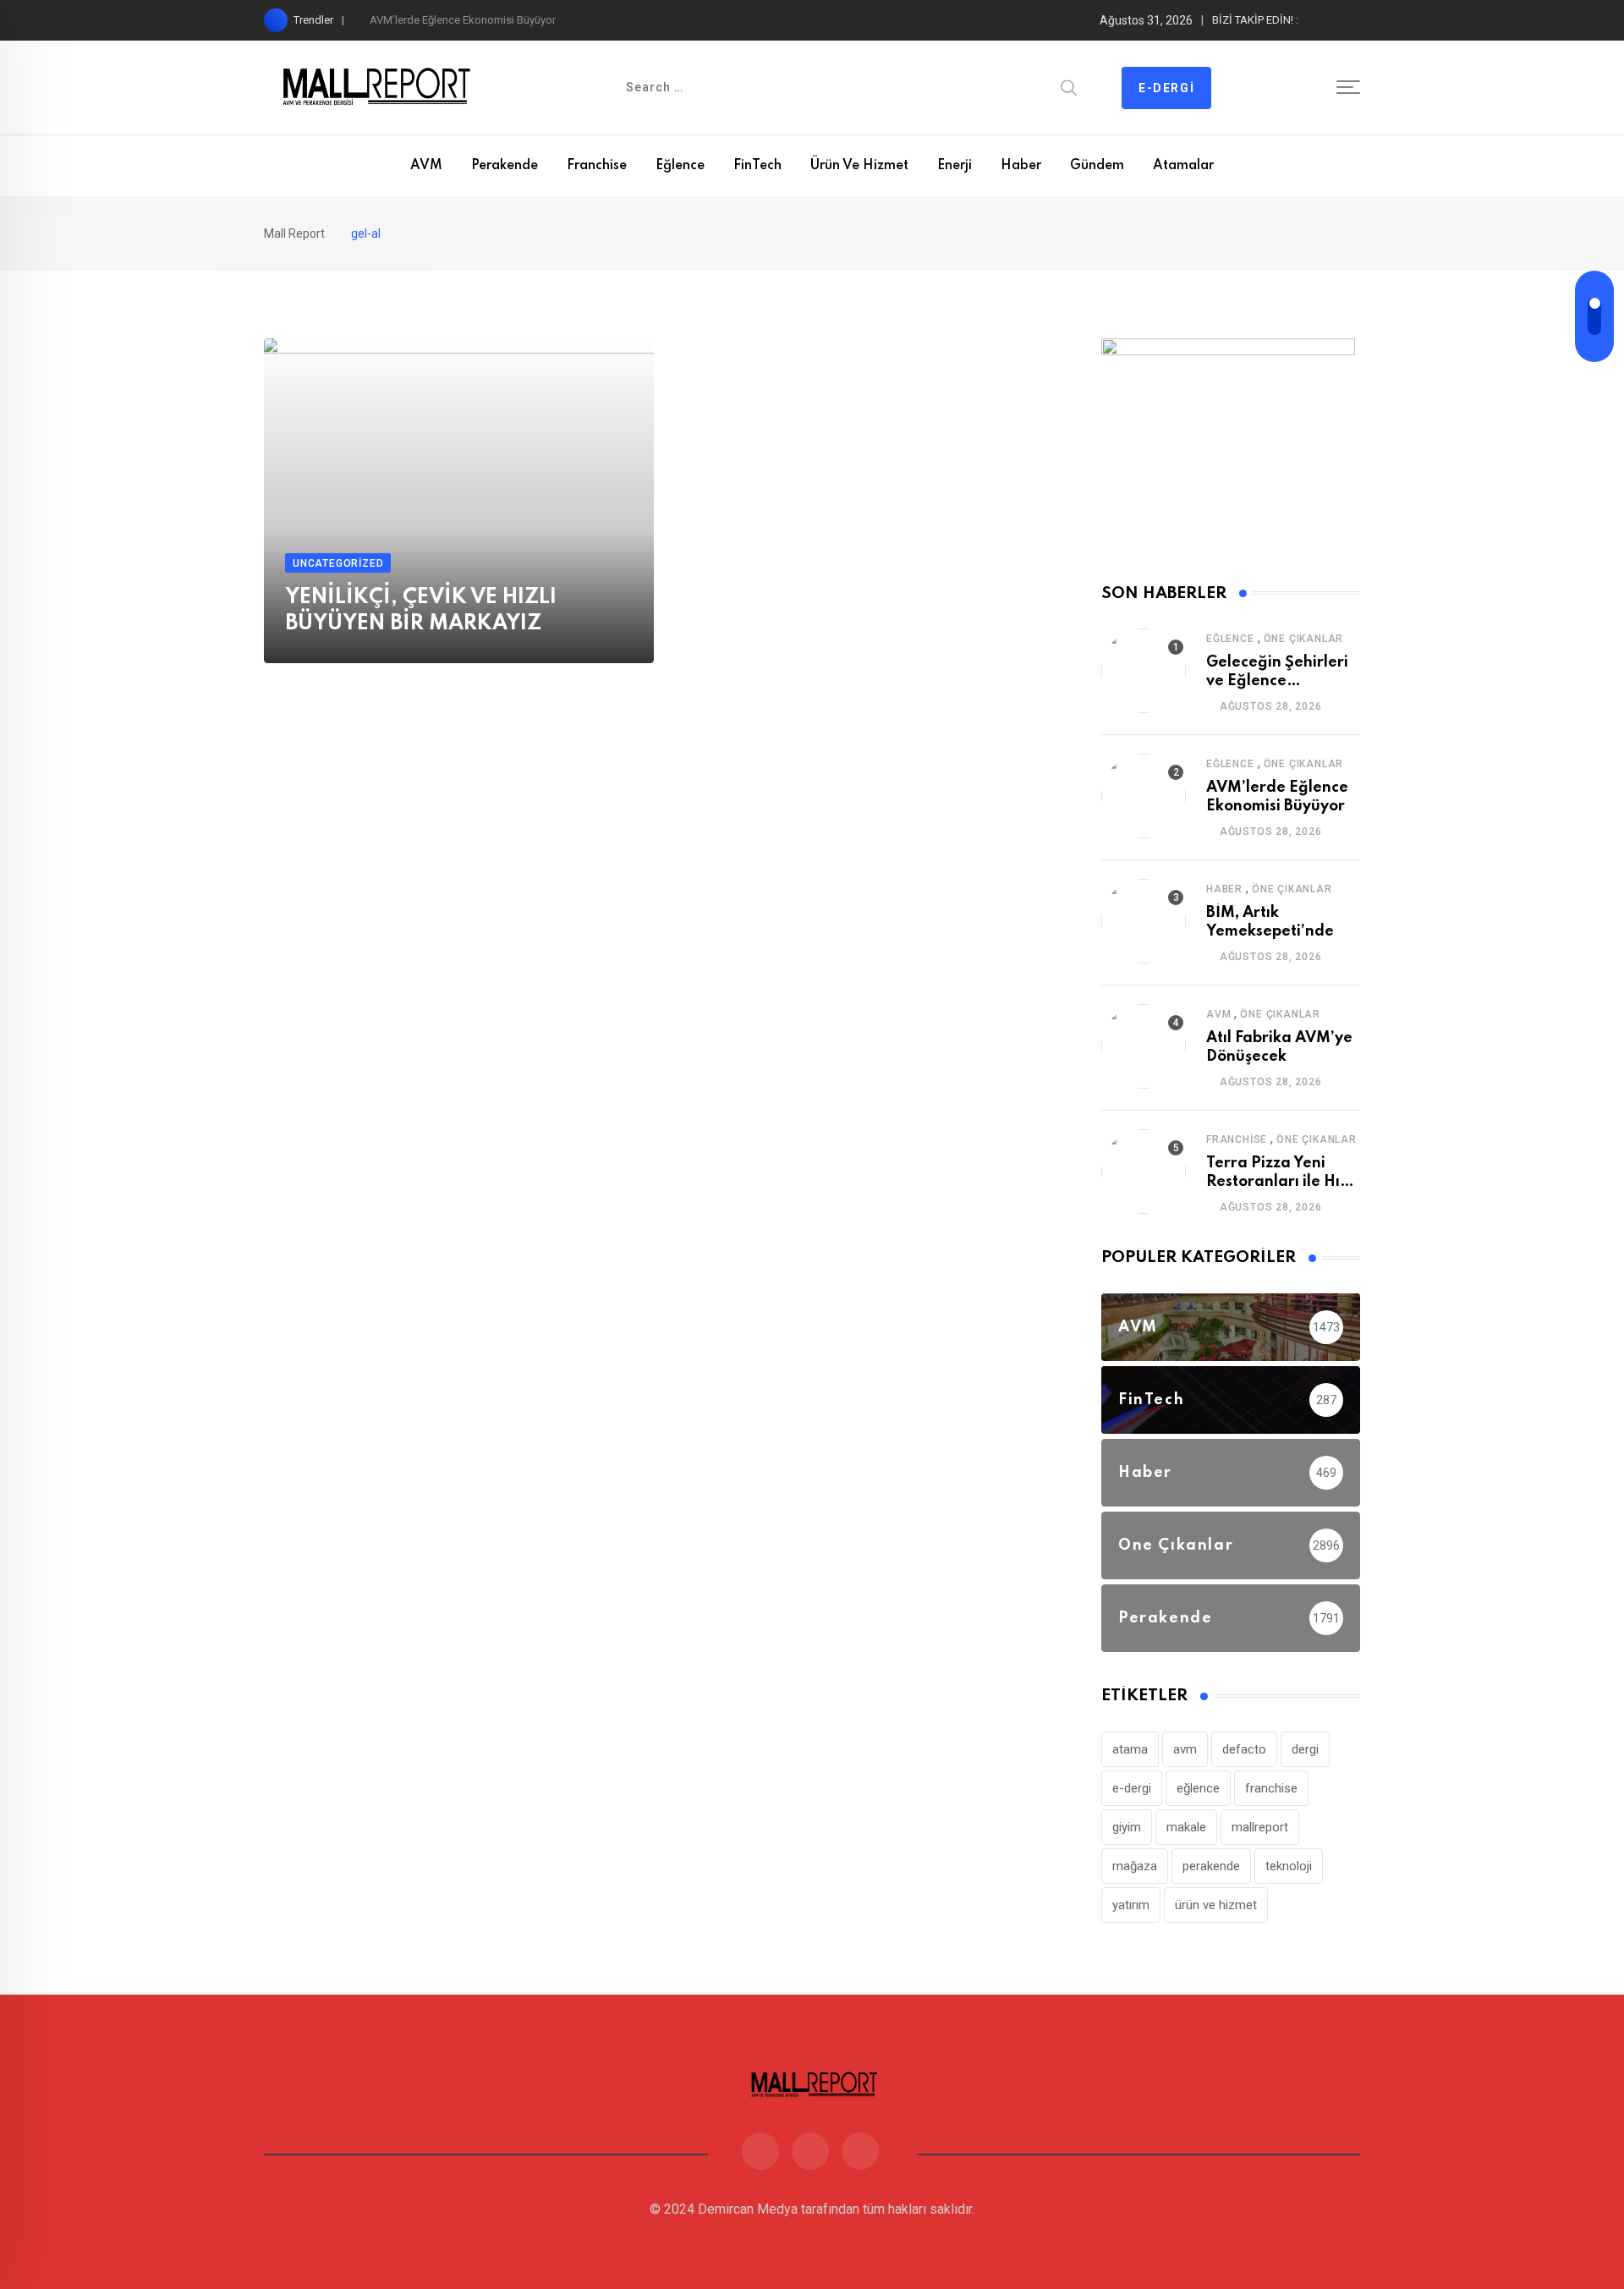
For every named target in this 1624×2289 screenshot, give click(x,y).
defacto (1244, 1749)
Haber (1021, 166)
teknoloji (1289, 1866)
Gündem (1097, 166)
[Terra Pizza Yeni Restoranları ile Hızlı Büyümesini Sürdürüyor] (1144, 1172)
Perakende (505, 166)
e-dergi (1132, 1788)
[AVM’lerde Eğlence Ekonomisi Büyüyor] (1144, 796)
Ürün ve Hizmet (859, 166)
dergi (1305, 1749)
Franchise (597, 166)
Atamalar (1183, 166)
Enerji (955, 166)
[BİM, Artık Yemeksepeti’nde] (1144, 921)
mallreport (1260, 1827)
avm (1185, 1749)
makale (1186, 1827)
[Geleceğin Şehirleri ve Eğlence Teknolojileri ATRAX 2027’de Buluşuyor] (1144, 671)
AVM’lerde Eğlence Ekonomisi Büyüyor (463, 20)
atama (1130, 1749)
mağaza (1135, 1866)
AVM (426, 166)
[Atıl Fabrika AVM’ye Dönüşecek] (1144, 1046)
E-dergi (1166, 88)
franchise (1271, 1788)
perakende (1211, 1866)
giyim (1127, 1827)
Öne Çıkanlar (1304, 639)
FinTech (757, 166)
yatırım (1131, 1905)
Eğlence (680, 166)
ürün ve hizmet (1216, 1905)
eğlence (1198, 1788)
